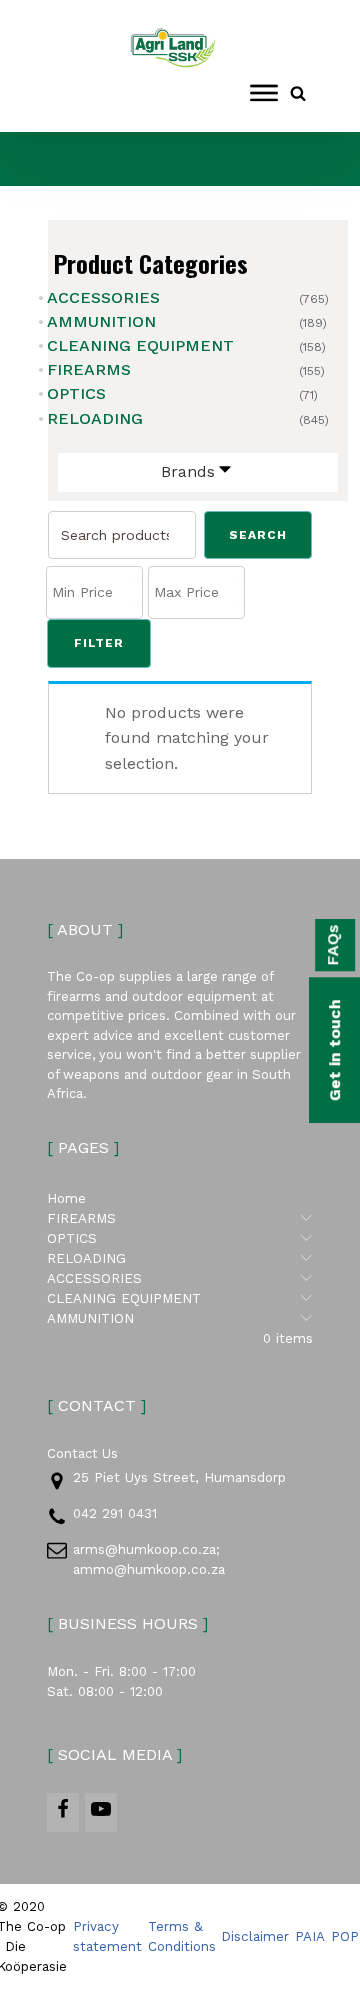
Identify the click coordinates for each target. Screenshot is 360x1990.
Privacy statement (107, 1936)
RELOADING (95, 418)
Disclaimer (255, 1936)
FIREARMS (89, 369)
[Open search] (298, 93)
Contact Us (82, 1453)
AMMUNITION (101, 321)
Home (66, 1198)
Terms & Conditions (182, 1936)
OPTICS (76, 393)
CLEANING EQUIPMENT (140, 345)
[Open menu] (264, 93)
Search (258, 535)
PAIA (310, 1936)
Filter (99, 643)
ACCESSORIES (103, 297)
